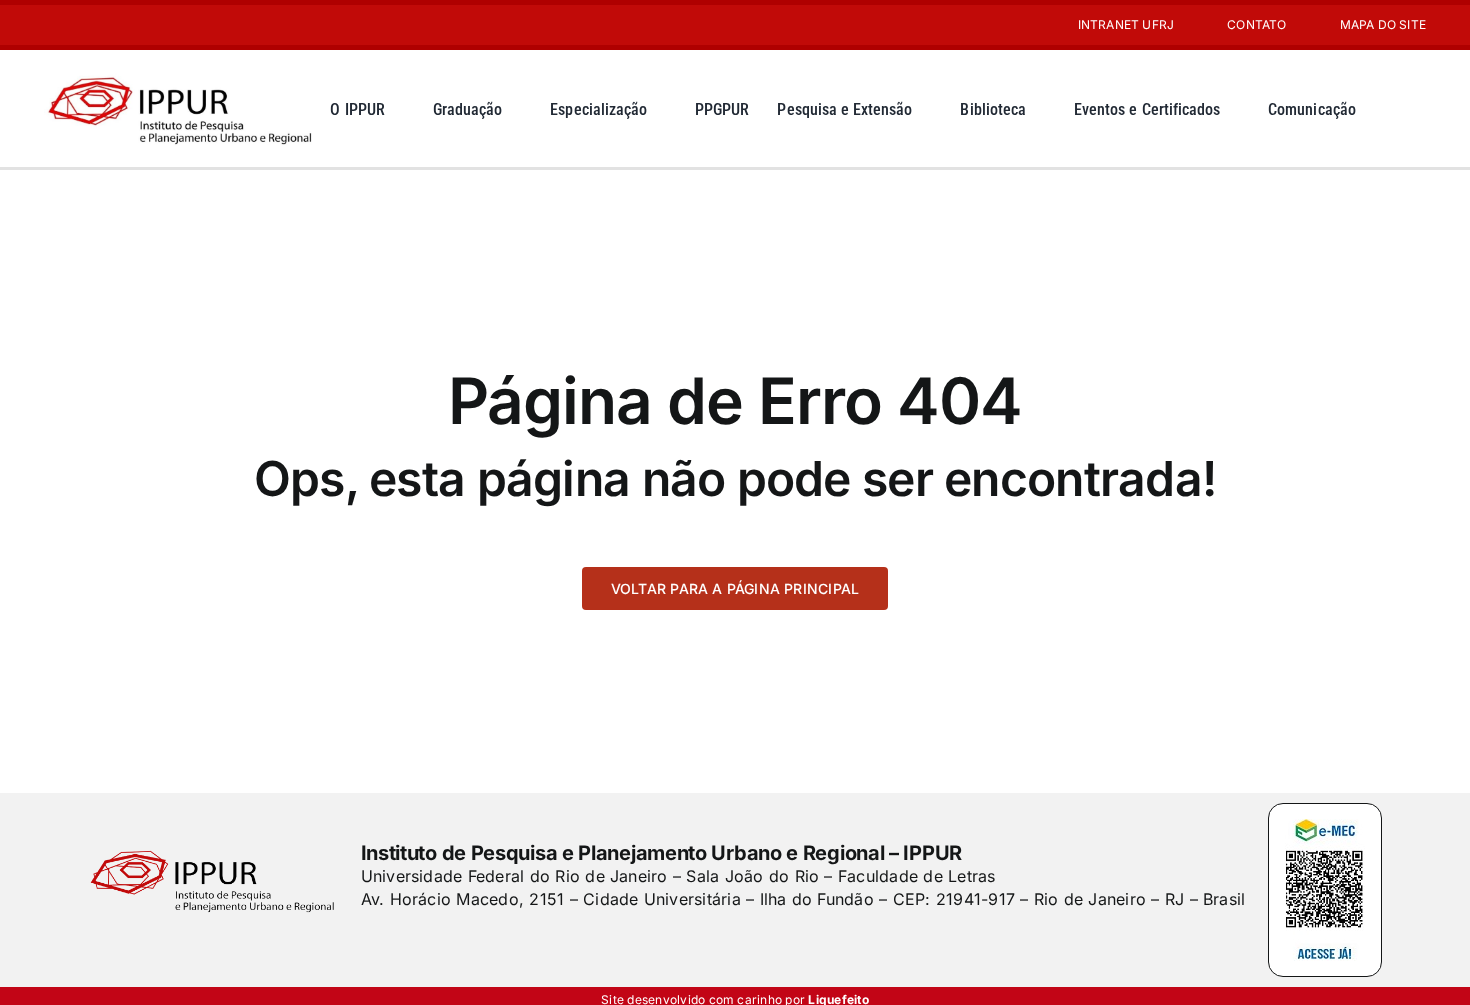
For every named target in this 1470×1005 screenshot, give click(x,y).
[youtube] (82, 25)
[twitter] (402, 939)
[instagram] (50, 25)
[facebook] (368, 939)
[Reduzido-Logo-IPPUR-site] (182, 73)
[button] (1410, 108)
